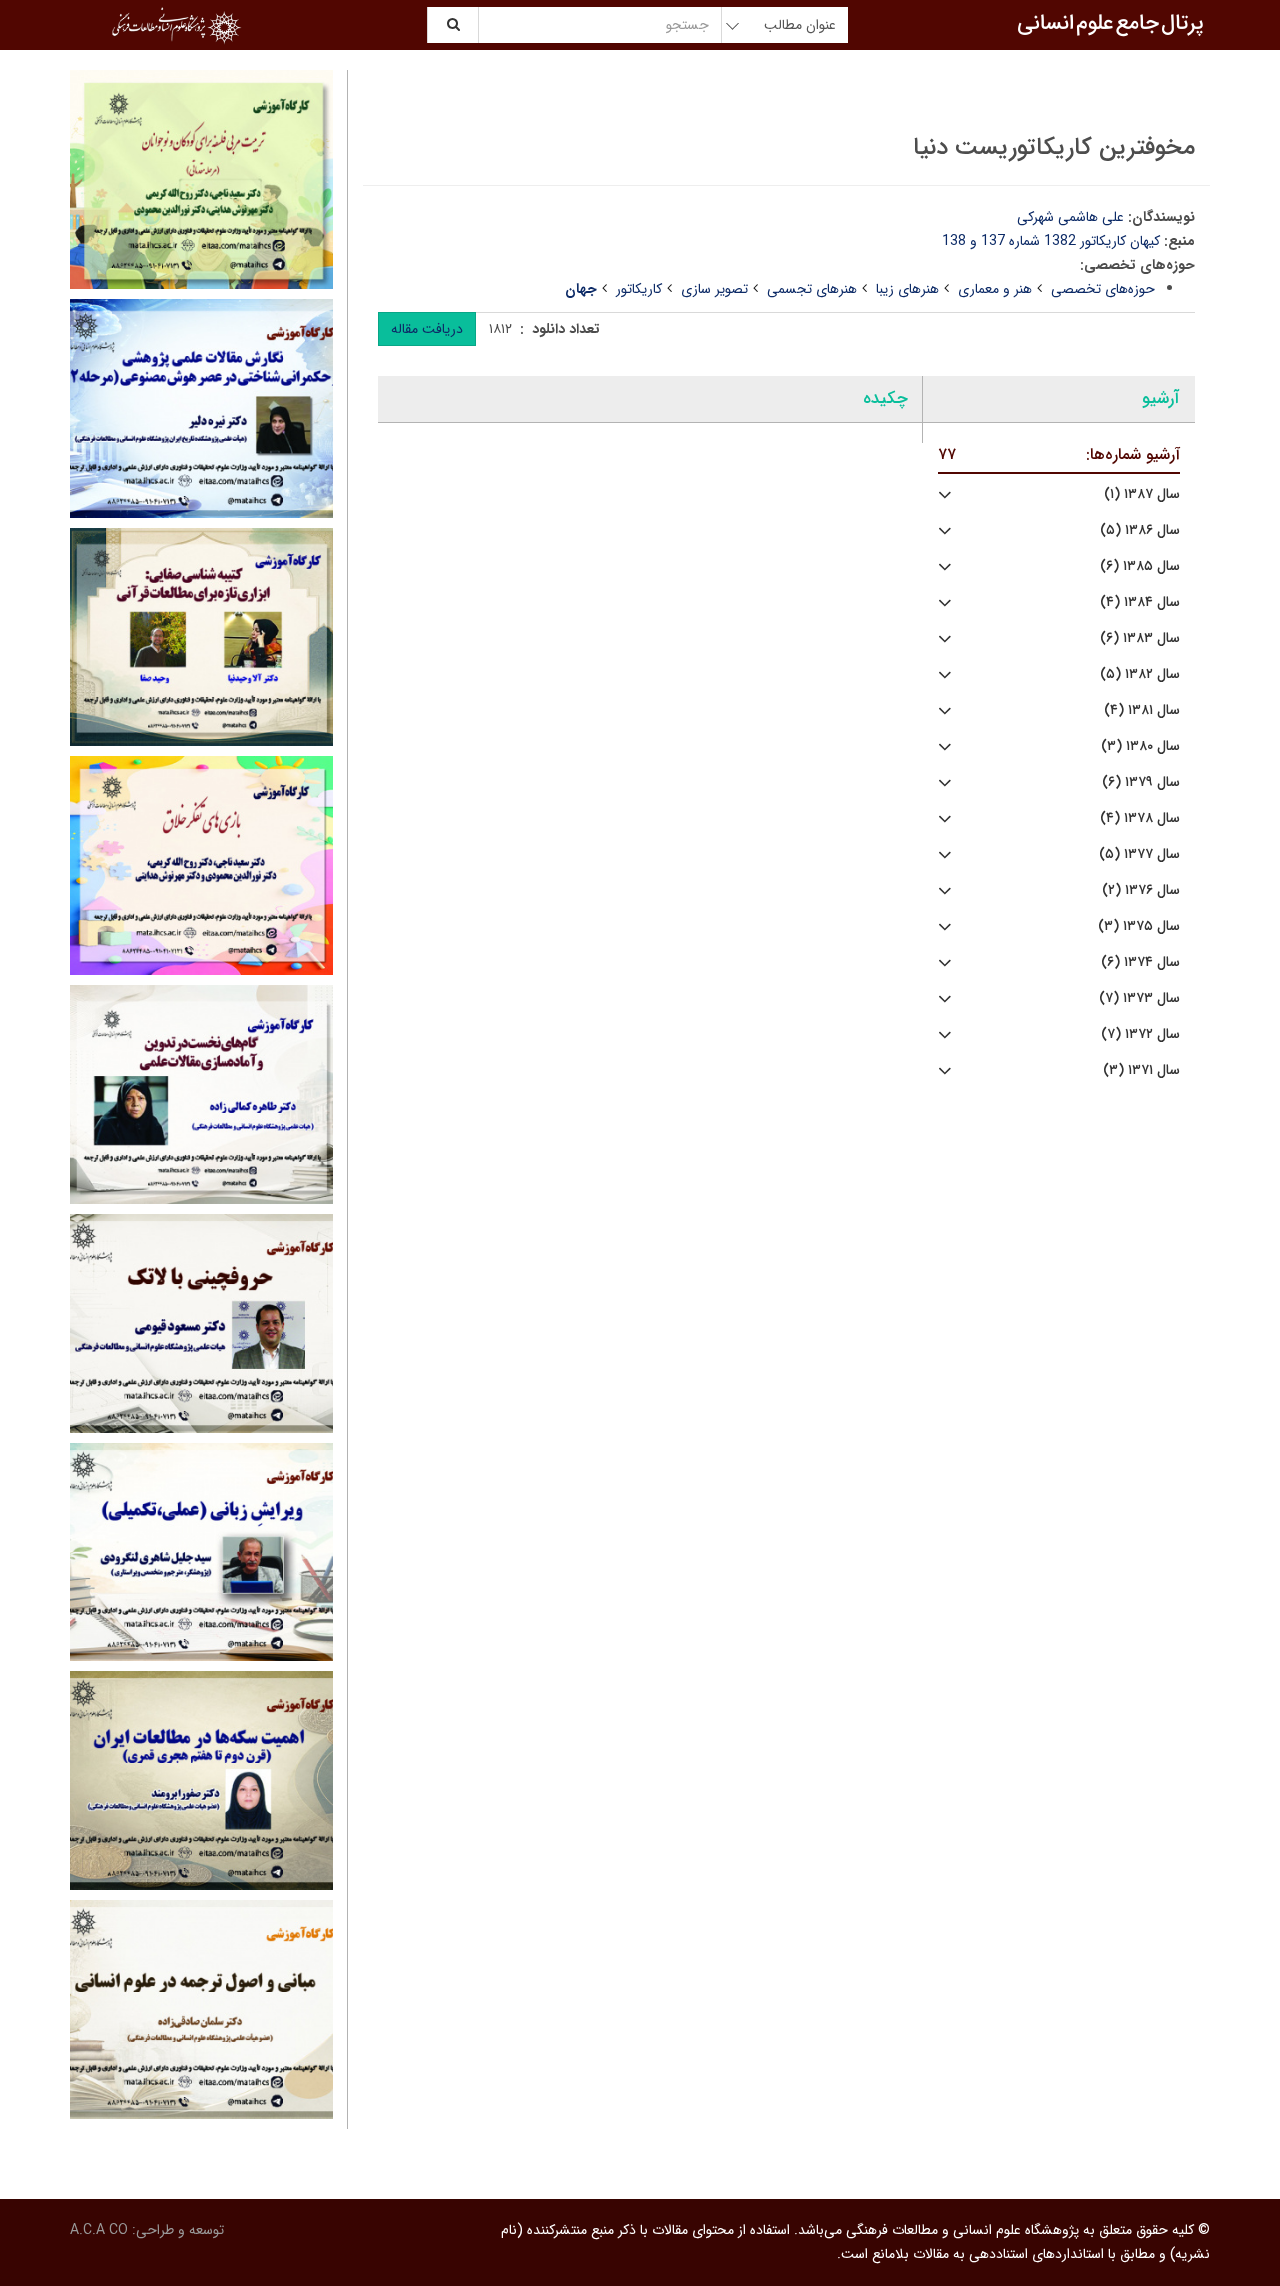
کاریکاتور (639, 289)
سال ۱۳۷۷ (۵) (1139, 854)
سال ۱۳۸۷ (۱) (1142, 494)
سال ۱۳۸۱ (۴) (1142, 710)
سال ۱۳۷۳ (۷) (1139, 998)
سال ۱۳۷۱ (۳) (1141, 1070)
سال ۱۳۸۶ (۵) (1140, 530)
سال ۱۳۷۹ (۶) (1141, 782)
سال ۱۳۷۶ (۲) (1141, 890)
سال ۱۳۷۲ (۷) (1140, 1034)
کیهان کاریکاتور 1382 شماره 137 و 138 (1051, 241)
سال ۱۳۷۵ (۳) (1139, 926)
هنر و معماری (995, 289)
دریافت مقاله (427, 329)
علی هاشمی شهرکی (1070, 217)
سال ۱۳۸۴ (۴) (1140, 602)
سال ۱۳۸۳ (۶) (1140, 638)
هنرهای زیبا (907, 289)
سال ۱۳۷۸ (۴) (1140, 818)
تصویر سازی (714, 289)
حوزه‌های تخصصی (1103, 289)
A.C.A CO (99, 2230)
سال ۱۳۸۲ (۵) (1140, 674)
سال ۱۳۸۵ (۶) (1140, 566)
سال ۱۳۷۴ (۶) (1140, 962)
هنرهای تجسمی (812, 289)
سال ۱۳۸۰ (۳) (1140, 746)
